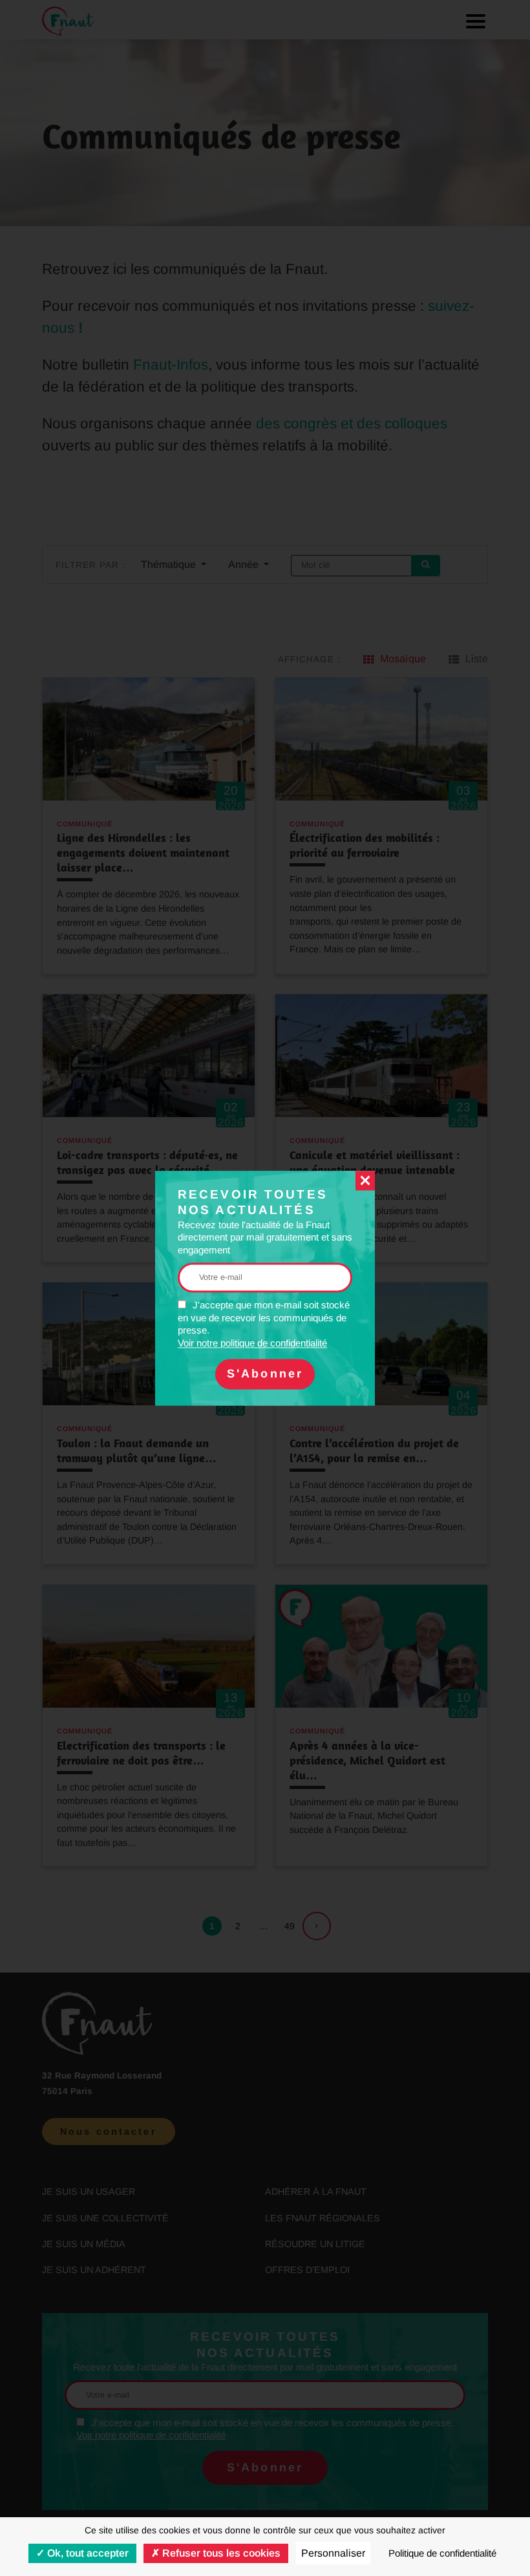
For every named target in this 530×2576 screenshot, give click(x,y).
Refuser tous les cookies (220, 2553)
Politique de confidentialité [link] (442, 2553)
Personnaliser (333, 2553)
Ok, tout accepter (87, 2553)
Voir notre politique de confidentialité (252, 1343)
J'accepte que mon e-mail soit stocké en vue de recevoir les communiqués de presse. (264, 1325)
